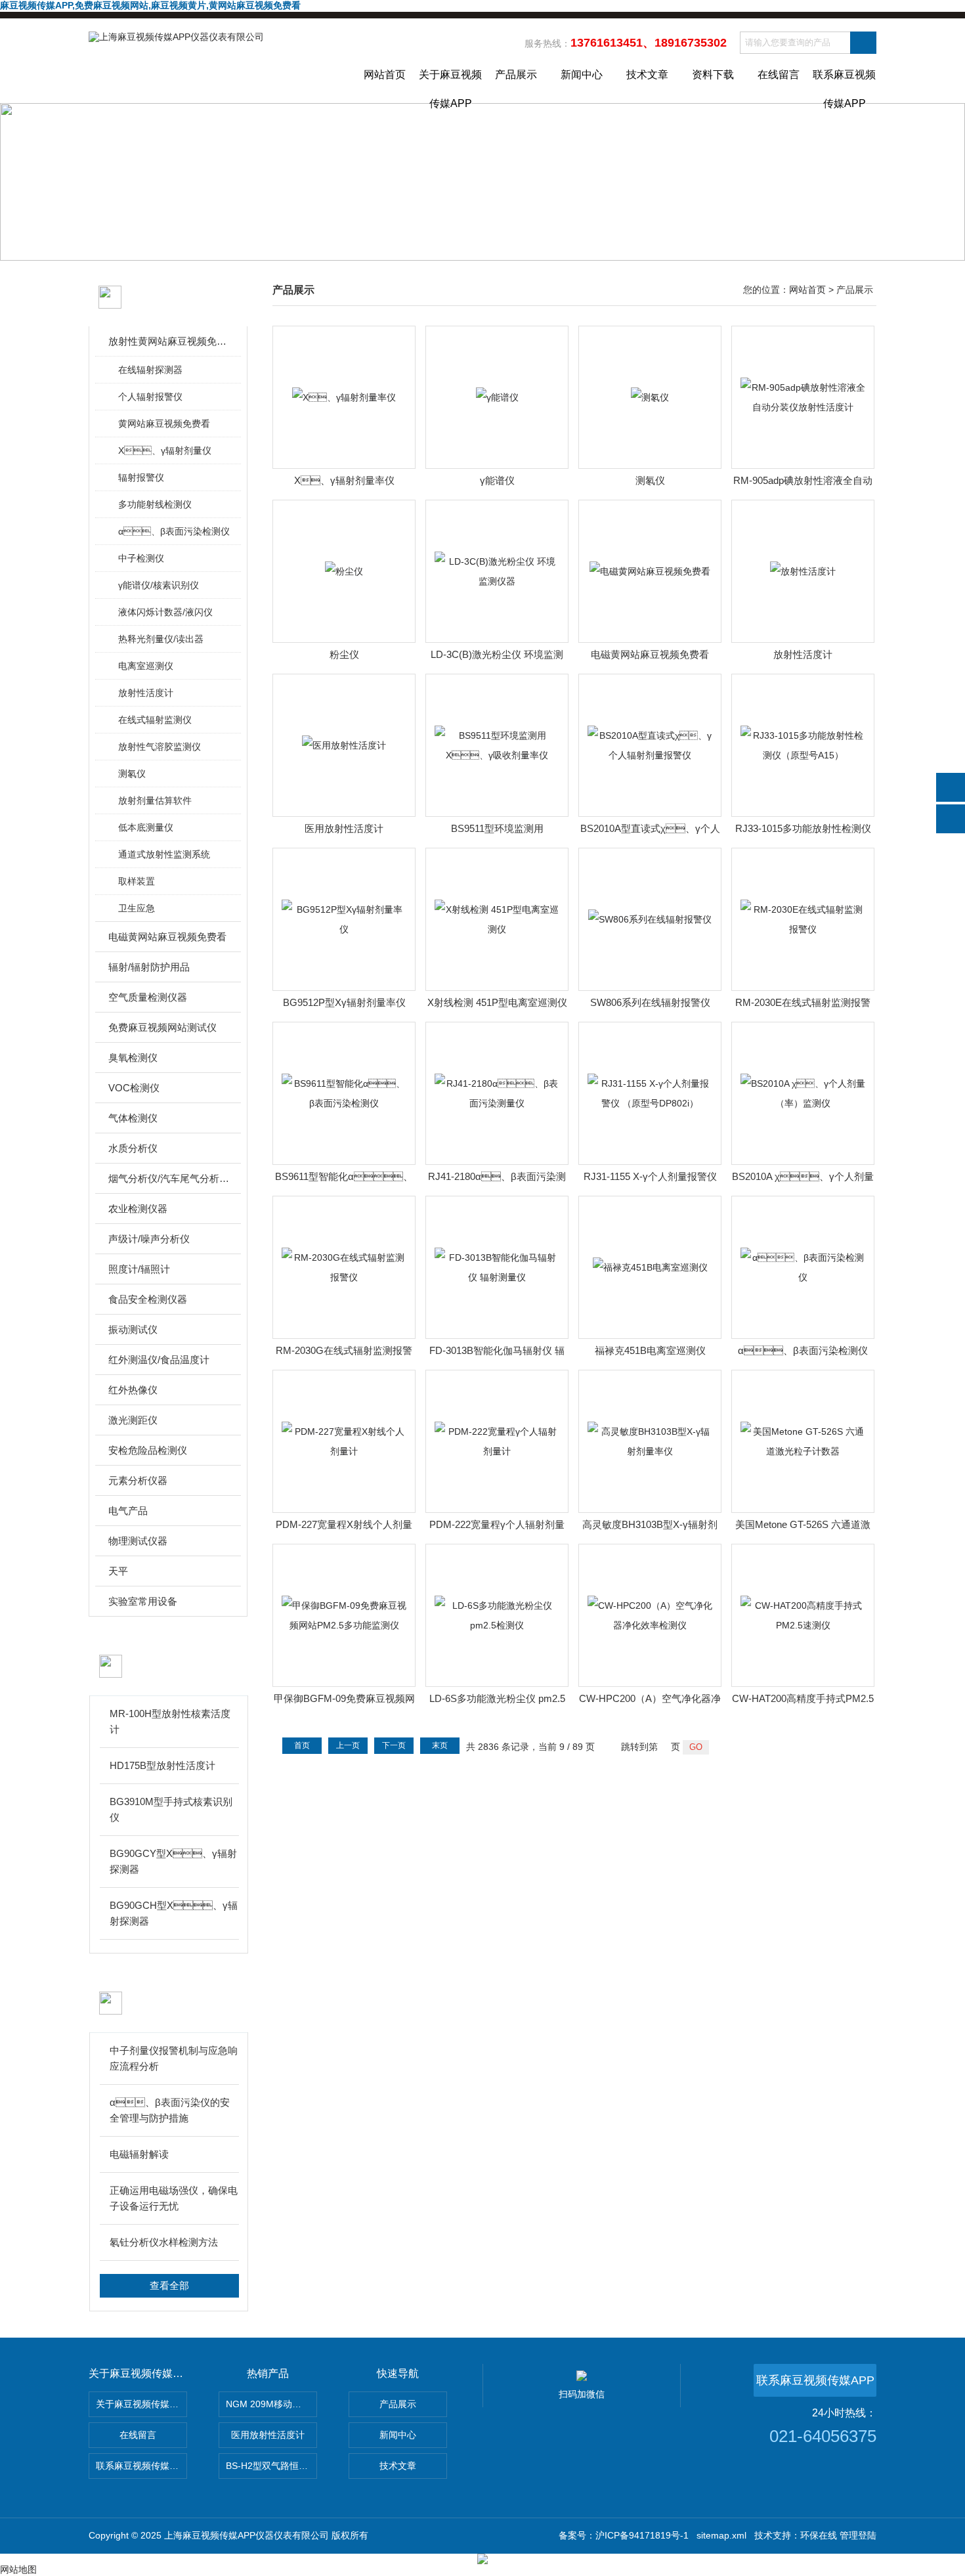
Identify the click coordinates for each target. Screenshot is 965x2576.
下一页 (394, 1745)
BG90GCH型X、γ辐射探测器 (174, 1913)
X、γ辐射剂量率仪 (344, 480)
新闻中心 (582, 75)
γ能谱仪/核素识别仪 (159, 585)
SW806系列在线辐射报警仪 (650, 1002)
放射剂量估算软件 (155, 800)
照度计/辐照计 (139, 1269)
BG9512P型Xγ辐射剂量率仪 (344, 1002)
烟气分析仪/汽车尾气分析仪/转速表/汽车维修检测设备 (169, 1178)
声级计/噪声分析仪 (149, 1239)
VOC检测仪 (134, 1088)
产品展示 (516, 75)
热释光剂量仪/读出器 (161, 639)
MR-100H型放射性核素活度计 (170, 1721)
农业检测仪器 (138, 1209)
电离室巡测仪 (146, 666)
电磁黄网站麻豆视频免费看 (167, 937)
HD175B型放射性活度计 (162, 1765)
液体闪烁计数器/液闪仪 (165, 612)
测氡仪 (132, 774)
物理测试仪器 (138, 1541)
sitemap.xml (721, 2535)
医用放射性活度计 (344, 828)
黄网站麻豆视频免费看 (164, 424)
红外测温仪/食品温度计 (159, 1360)
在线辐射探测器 (150, 370)
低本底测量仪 (146, 827)
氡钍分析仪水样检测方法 (164, 2242)
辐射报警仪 (141, 477)
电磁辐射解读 (139, 2154)
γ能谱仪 (497, 480)
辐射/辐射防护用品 (149, 967)
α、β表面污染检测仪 (174, 531)
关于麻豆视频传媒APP (450, 86)
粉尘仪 (344, 654)
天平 (118, 1571)
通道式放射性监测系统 (164, 854)
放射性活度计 (146, 693)
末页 (440, 1745)
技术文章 (647, 75)
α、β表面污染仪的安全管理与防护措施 (170, 2110)
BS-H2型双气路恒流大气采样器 (271, 2466)
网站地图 (18, 2569)
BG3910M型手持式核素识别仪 (171, 1809)
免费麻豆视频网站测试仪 (162, 1027)
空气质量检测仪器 (148, 997)
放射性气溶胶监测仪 (160, 747)
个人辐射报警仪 (150, 397)
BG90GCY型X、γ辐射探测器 (173, 1861)
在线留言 (779, 75)
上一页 (348, 1745)
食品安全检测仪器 (148, 1299)
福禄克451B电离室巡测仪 (650, 1350)
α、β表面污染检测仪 (803, 1350)
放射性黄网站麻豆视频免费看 (169, 341)
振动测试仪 (133, 1329)
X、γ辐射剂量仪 (165, 450)
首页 (302, 1745)
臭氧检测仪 (133, 1058)
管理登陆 (858, 2535)
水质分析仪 (133, 1148)
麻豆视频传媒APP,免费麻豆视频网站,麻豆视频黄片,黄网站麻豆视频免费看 (150, 5)
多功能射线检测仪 (155, 504)
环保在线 (819, 2535)
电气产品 (128, 1511)
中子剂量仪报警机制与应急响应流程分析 (174, 2058)
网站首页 (385, 75)
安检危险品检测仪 (148, 1450)
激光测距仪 (133, 1420)
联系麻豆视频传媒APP (844, 86)
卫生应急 (137, 908)
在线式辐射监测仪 (155, 720)
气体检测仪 (133, 1118)
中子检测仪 (141, 558)
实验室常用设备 (143, 1601)
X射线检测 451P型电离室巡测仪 (497, 1002)
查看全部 (169, 2285)
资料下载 (713, 75)
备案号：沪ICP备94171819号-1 (624, 2535)
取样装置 (137, 881)
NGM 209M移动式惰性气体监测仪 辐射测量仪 (271, 2404)
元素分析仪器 (138, 1480)
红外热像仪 (133, 1390)
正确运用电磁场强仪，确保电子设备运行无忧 (174, 2198)
